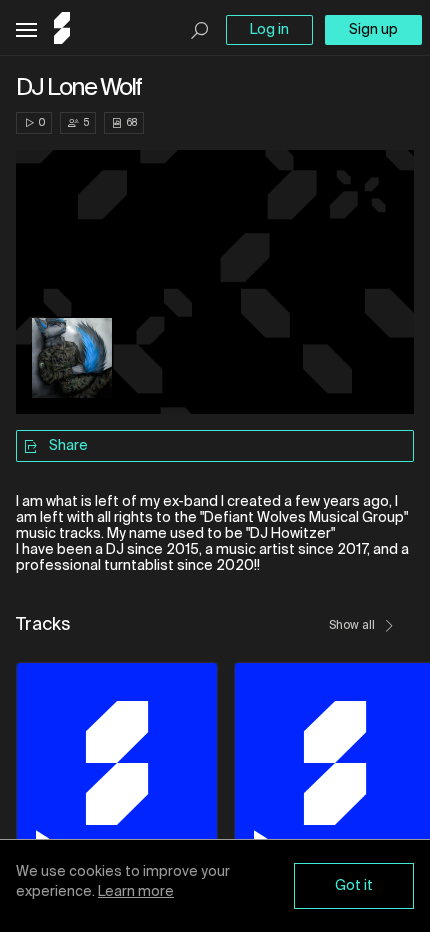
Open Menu (26, 30)
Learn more (136, 892)
